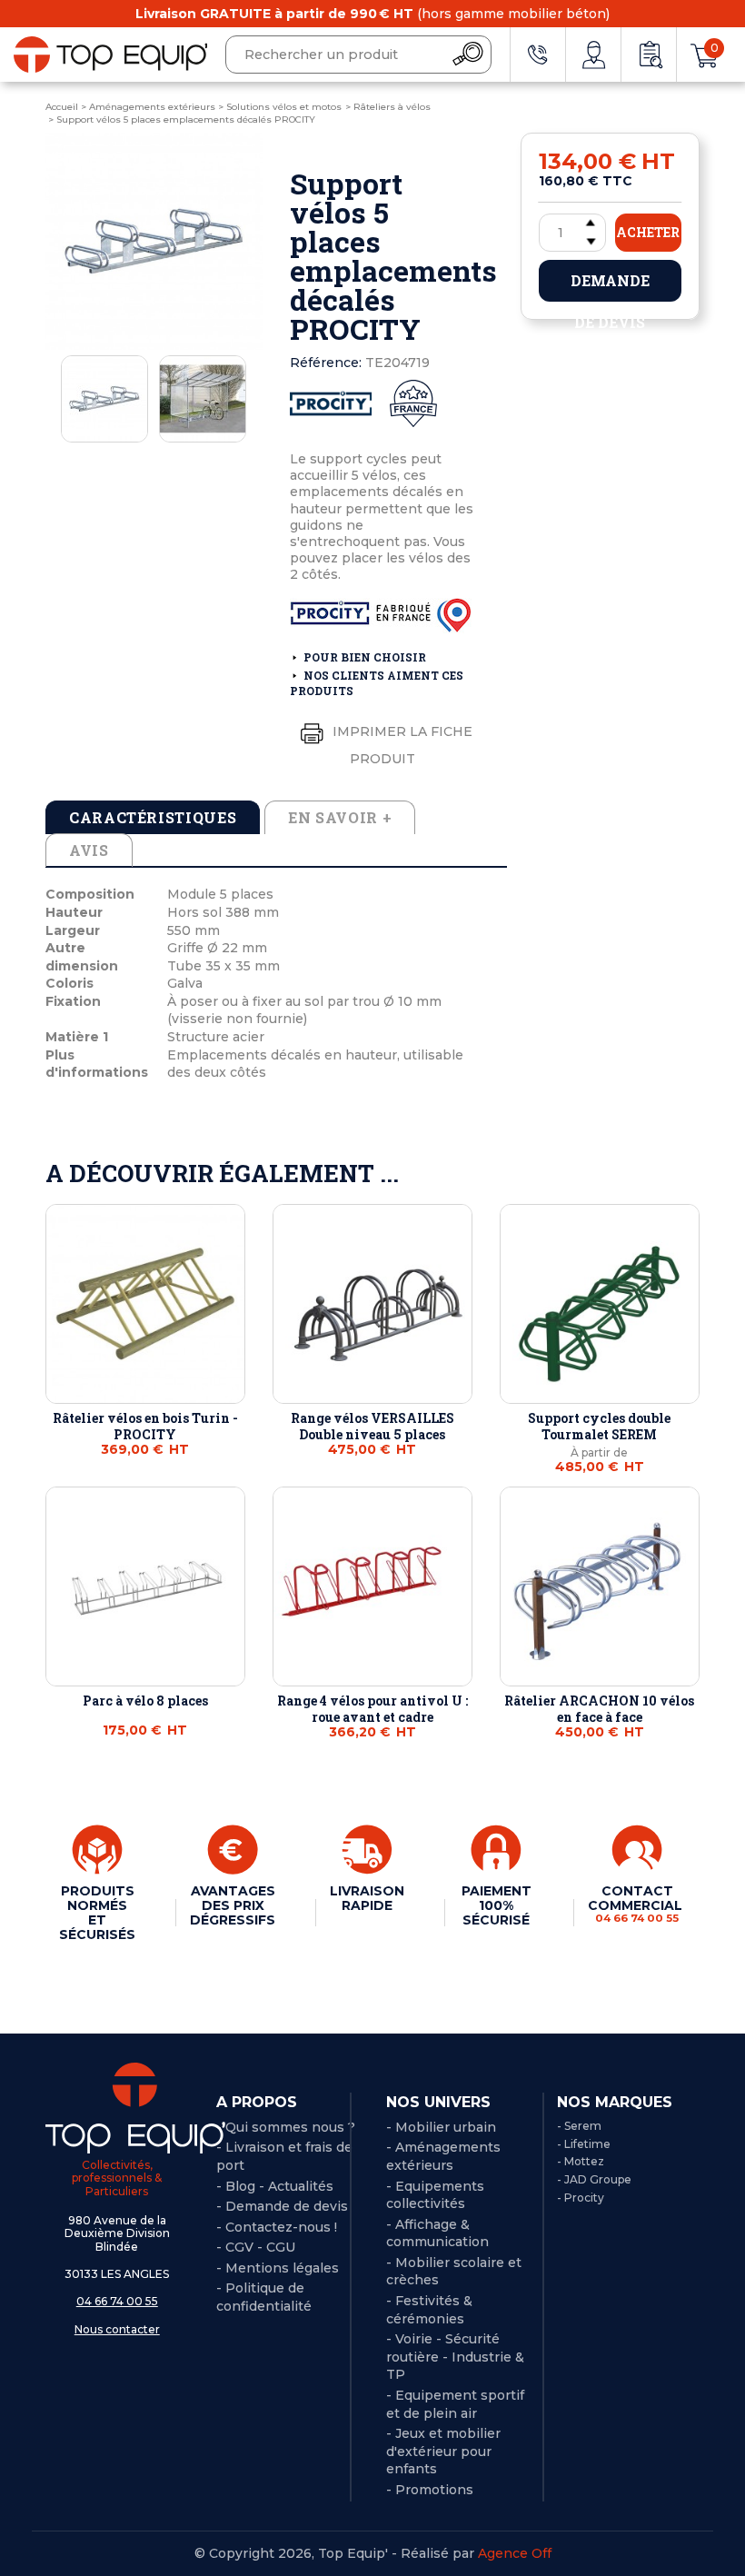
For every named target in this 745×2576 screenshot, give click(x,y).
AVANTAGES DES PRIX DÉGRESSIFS (233, 1905)
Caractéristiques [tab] (153, 817)
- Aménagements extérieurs (443, 2156)
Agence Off (515, 2553)
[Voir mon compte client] (593, 55)
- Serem (579, 2126)
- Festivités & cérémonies (429, 2310)
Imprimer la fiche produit (401, 745)
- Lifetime (584, 2144)
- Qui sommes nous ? (286, 2127)
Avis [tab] (89, 850)
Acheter (648, 232)
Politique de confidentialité (264, 2297)
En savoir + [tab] (340, 817)
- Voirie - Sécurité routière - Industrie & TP (455, 2357)
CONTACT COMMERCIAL (637, 1904)
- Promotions (430, 2490)
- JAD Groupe (594, 2179)
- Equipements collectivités (435, 2195)
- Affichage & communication (437, 2233)
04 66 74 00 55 (117, 2301)
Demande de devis (610, 286)
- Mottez (581, 2161)
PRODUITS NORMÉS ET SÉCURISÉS (97, 1913)
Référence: (326, 363)
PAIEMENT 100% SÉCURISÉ (497, 1905)
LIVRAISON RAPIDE (367, 1898)
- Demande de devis (282, 2206)
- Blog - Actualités (275, 2186)
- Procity (581, 2198)
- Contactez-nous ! (277, 2227)
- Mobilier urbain (441, 2127)
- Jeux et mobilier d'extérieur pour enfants (443, 2451)
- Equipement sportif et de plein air (455, 2404)
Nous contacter (117, 2329)
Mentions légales (282, 2268)
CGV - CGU (260, 2247)
